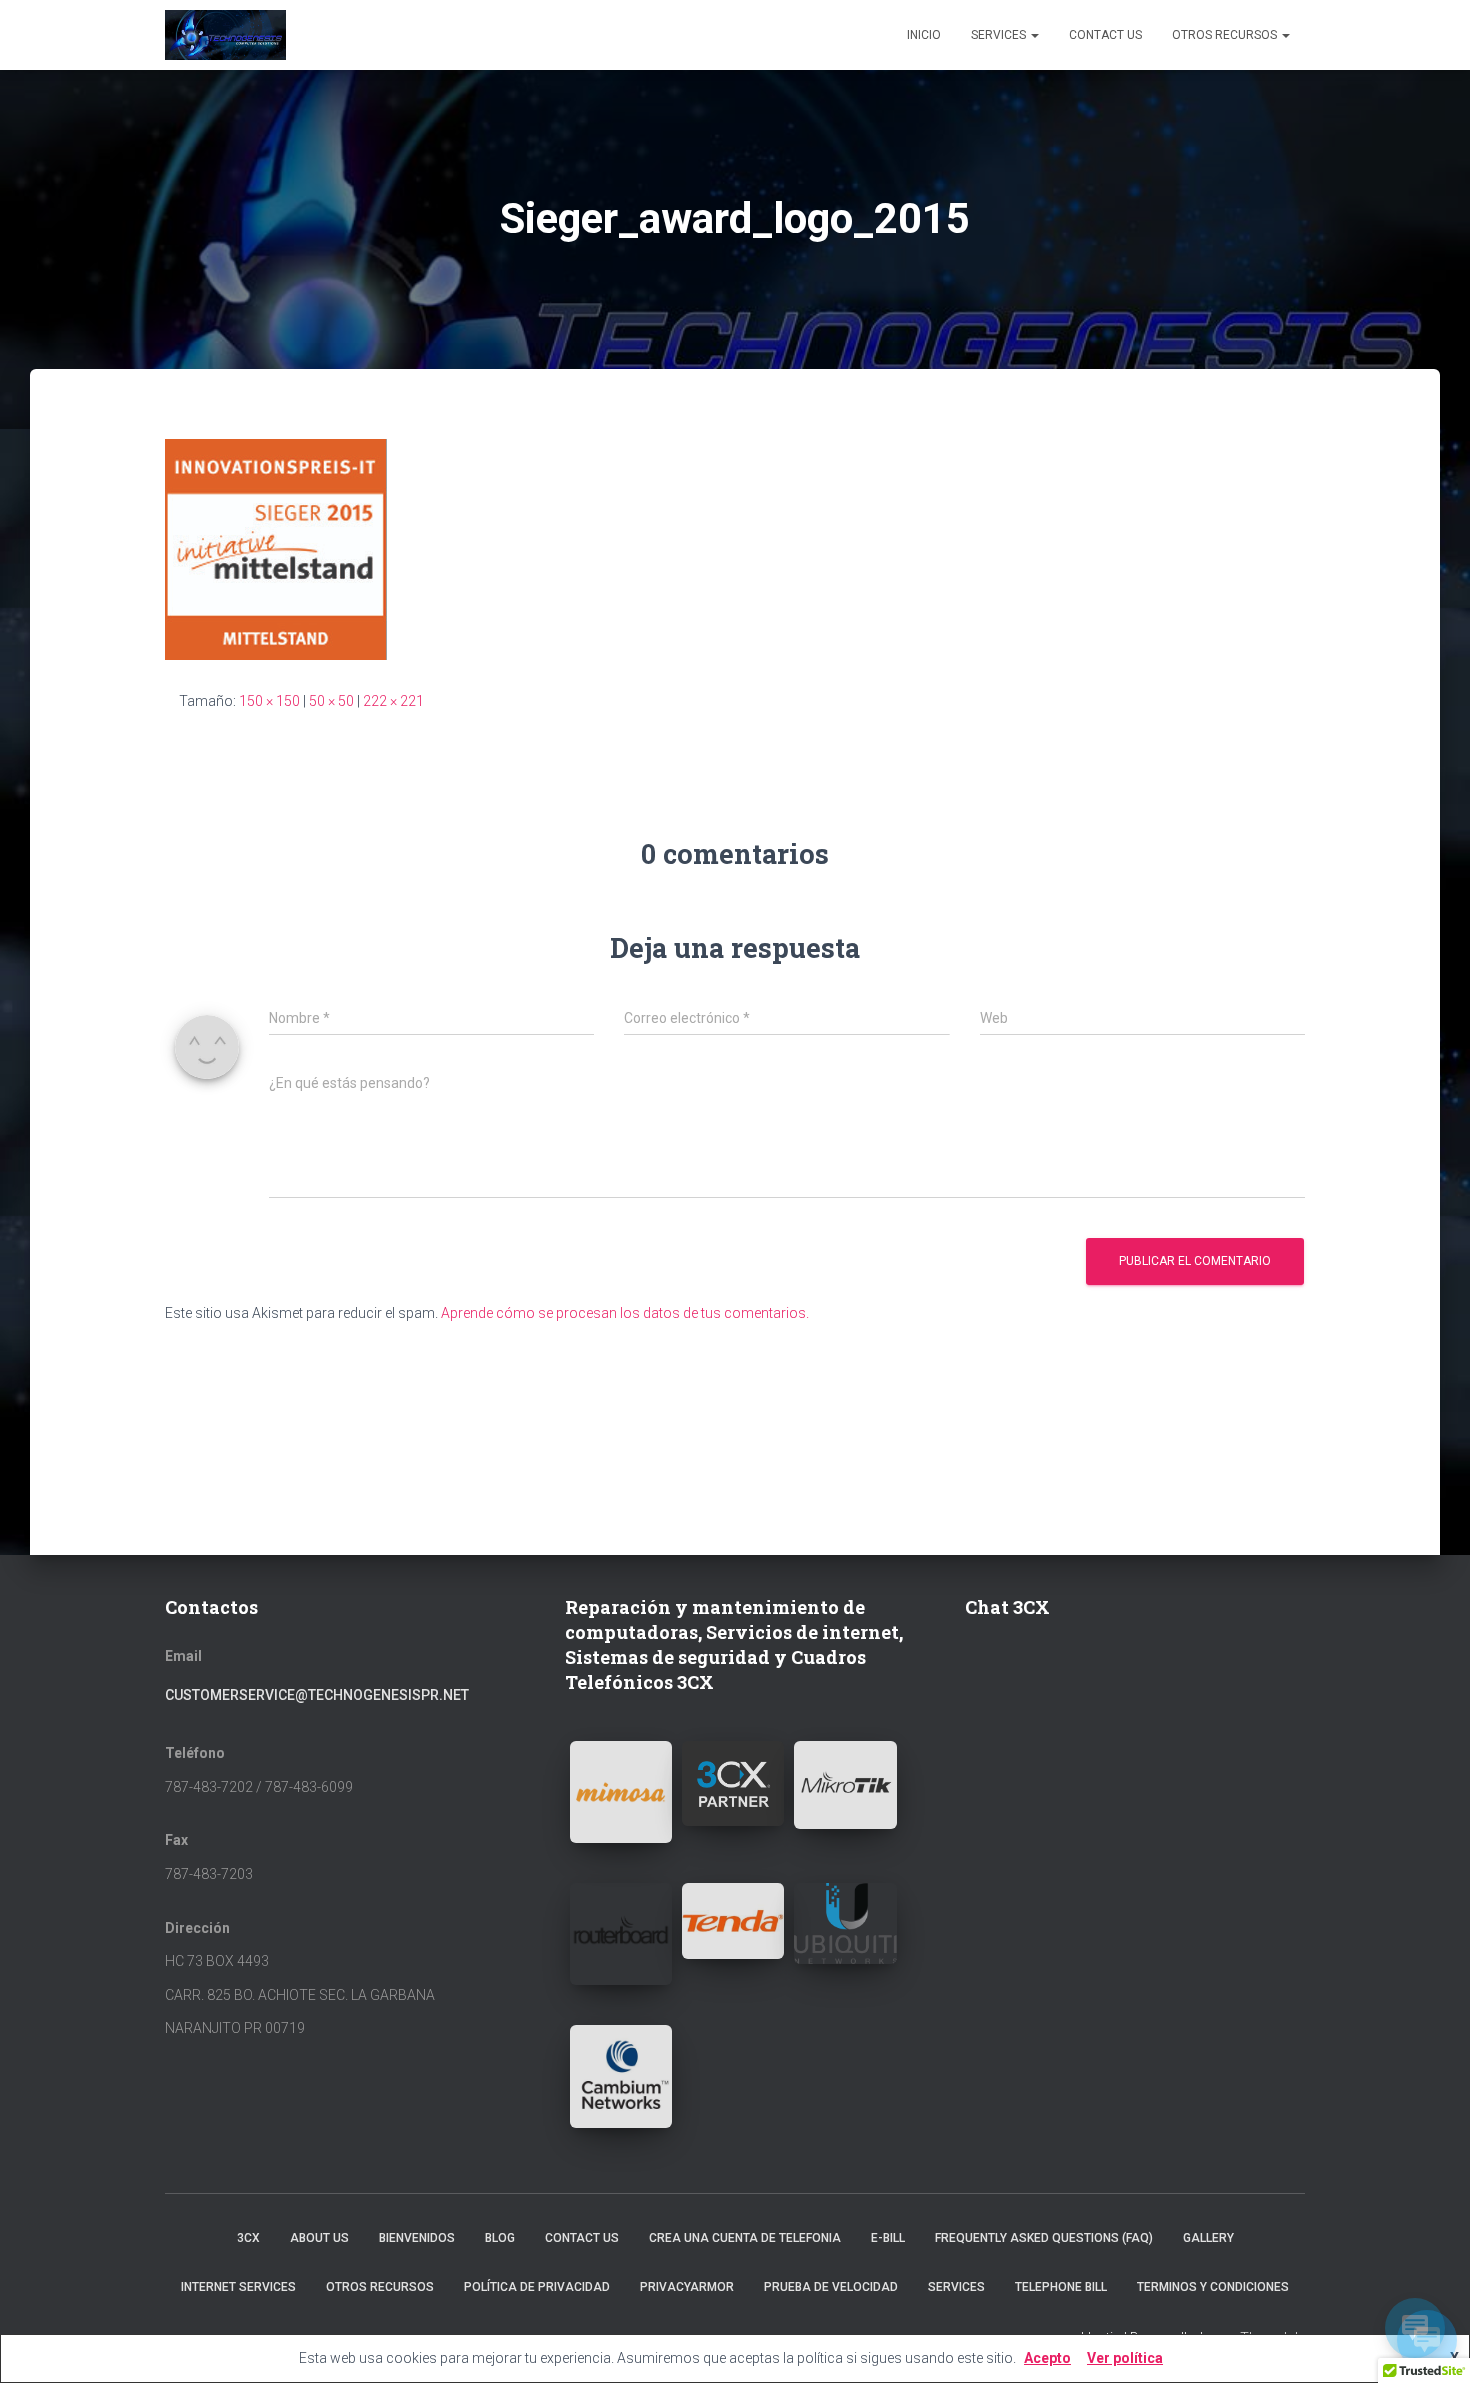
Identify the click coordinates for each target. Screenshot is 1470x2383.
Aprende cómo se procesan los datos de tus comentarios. (625, 1313)
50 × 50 (331, 701)
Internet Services (238, 2287)
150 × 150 (269, 701)
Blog (500, 2238)
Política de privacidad (537, 2287)
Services (1000, 35)
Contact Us (1105, 35)
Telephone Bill (1061, 2287)
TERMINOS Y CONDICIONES (1213, 2287)
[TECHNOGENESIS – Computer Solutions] (225, 35)
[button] (621, 1792)
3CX (248, 2238)
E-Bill (888, 2238)
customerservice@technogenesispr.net (317, 1695)
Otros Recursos (1226, 35)
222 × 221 (393, 701)
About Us (319, 2238)
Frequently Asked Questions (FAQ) (1044, 2238)
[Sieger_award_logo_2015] (276, 548)
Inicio (924, 35)
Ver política (1125, 2358)
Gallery (1208, 2238)
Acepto (1047, 2358)
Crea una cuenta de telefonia (745, 2238)
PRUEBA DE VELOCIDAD (831, 2287)
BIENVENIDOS (417, 2238)
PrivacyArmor (687, 2287)
